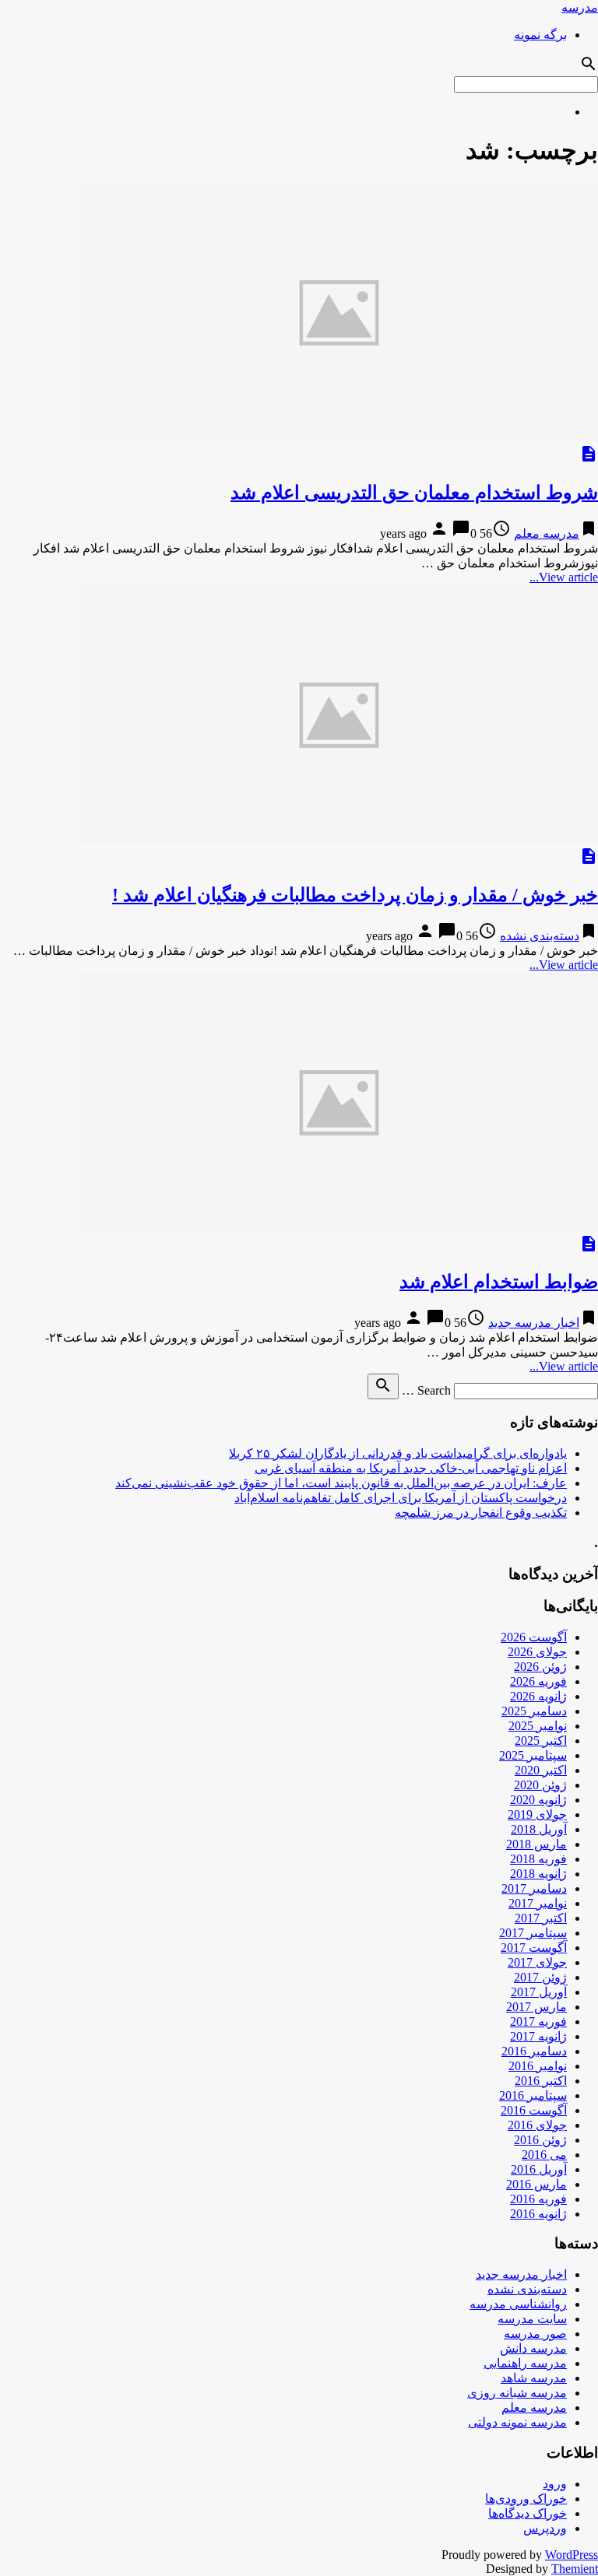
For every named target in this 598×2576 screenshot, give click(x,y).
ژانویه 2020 (538, 1800)
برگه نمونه (540, 35)
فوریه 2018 (538, 1859)
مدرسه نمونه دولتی (517, 2422)
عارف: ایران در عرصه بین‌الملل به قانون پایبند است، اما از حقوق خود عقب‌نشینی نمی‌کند (341, 1483)
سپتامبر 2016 (533, 2095)
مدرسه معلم (547, 533)
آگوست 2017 (534, 1948)
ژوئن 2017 (540, 1977)
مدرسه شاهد (534, 2378)
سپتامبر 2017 (533, 1933)
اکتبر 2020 (541, 1770)
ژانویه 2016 (538, 2214)
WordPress (572, 2555)
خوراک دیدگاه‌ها (528, 2513)
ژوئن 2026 (540, 1667)
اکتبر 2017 (541, 1918)
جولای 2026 (537, 1652)
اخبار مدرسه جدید (534, 1323)
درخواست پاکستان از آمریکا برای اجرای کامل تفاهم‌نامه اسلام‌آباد (401, 1498)
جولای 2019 (537, 1814)
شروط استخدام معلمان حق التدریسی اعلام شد (414, 493)
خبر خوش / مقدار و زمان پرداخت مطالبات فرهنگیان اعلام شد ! (355, 895)
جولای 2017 (537, 1962)
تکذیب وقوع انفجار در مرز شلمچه (481, 1513)
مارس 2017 (536, 2007)
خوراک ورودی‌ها (526, 2499)
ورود (555, 2484)
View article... (564, 577)
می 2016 (544, 2155)
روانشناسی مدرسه (518, 2304)
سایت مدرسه (532, 2319)
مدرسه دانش (533, 2348)
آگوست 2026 (534, 1637)
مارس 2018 (536, 1844)
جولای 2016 (537, 2125)
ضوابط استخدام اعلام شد (499, 1282)
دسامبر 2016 (534, 2051)
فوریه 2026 (538, 1681)
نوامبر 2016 (538, 2066)
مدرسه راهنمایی (525, 2363)
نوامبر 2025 (538, 1726)
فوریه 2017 (538, 2021)
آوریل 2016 (539, 2169)
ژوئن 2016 (540, 2140)
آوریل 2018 (539, 1829)
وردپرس (545, 2528)
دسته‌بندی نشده (540, 936)
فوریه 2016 (538, 2199)
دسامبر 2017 (534, 1888)
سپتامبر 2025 (533, 1755)
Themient (575, 2569)
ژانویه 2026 (538, 1696)
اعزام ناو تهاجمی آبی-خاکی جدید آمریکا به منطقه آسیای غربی (411, 1468)
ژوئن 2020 (540, 1785)
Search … (426, 1390)
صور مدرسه (535, 2334)
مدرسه (580, 7)
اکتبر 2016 (541, 2081)
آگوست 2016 (534, 2110)
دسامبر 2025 (534, 1711)
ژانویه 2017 (538, 2036)
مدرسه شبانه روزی (517, 2393)
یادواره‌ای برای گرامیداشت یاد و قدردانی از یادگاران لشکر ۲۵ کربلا (398, 1453)
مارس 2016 (536, 2184)
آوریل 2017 (539, 1992)
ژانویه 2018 (538, 1874)
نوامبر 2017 (538, 1903)
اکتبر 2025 (541, 1741)
